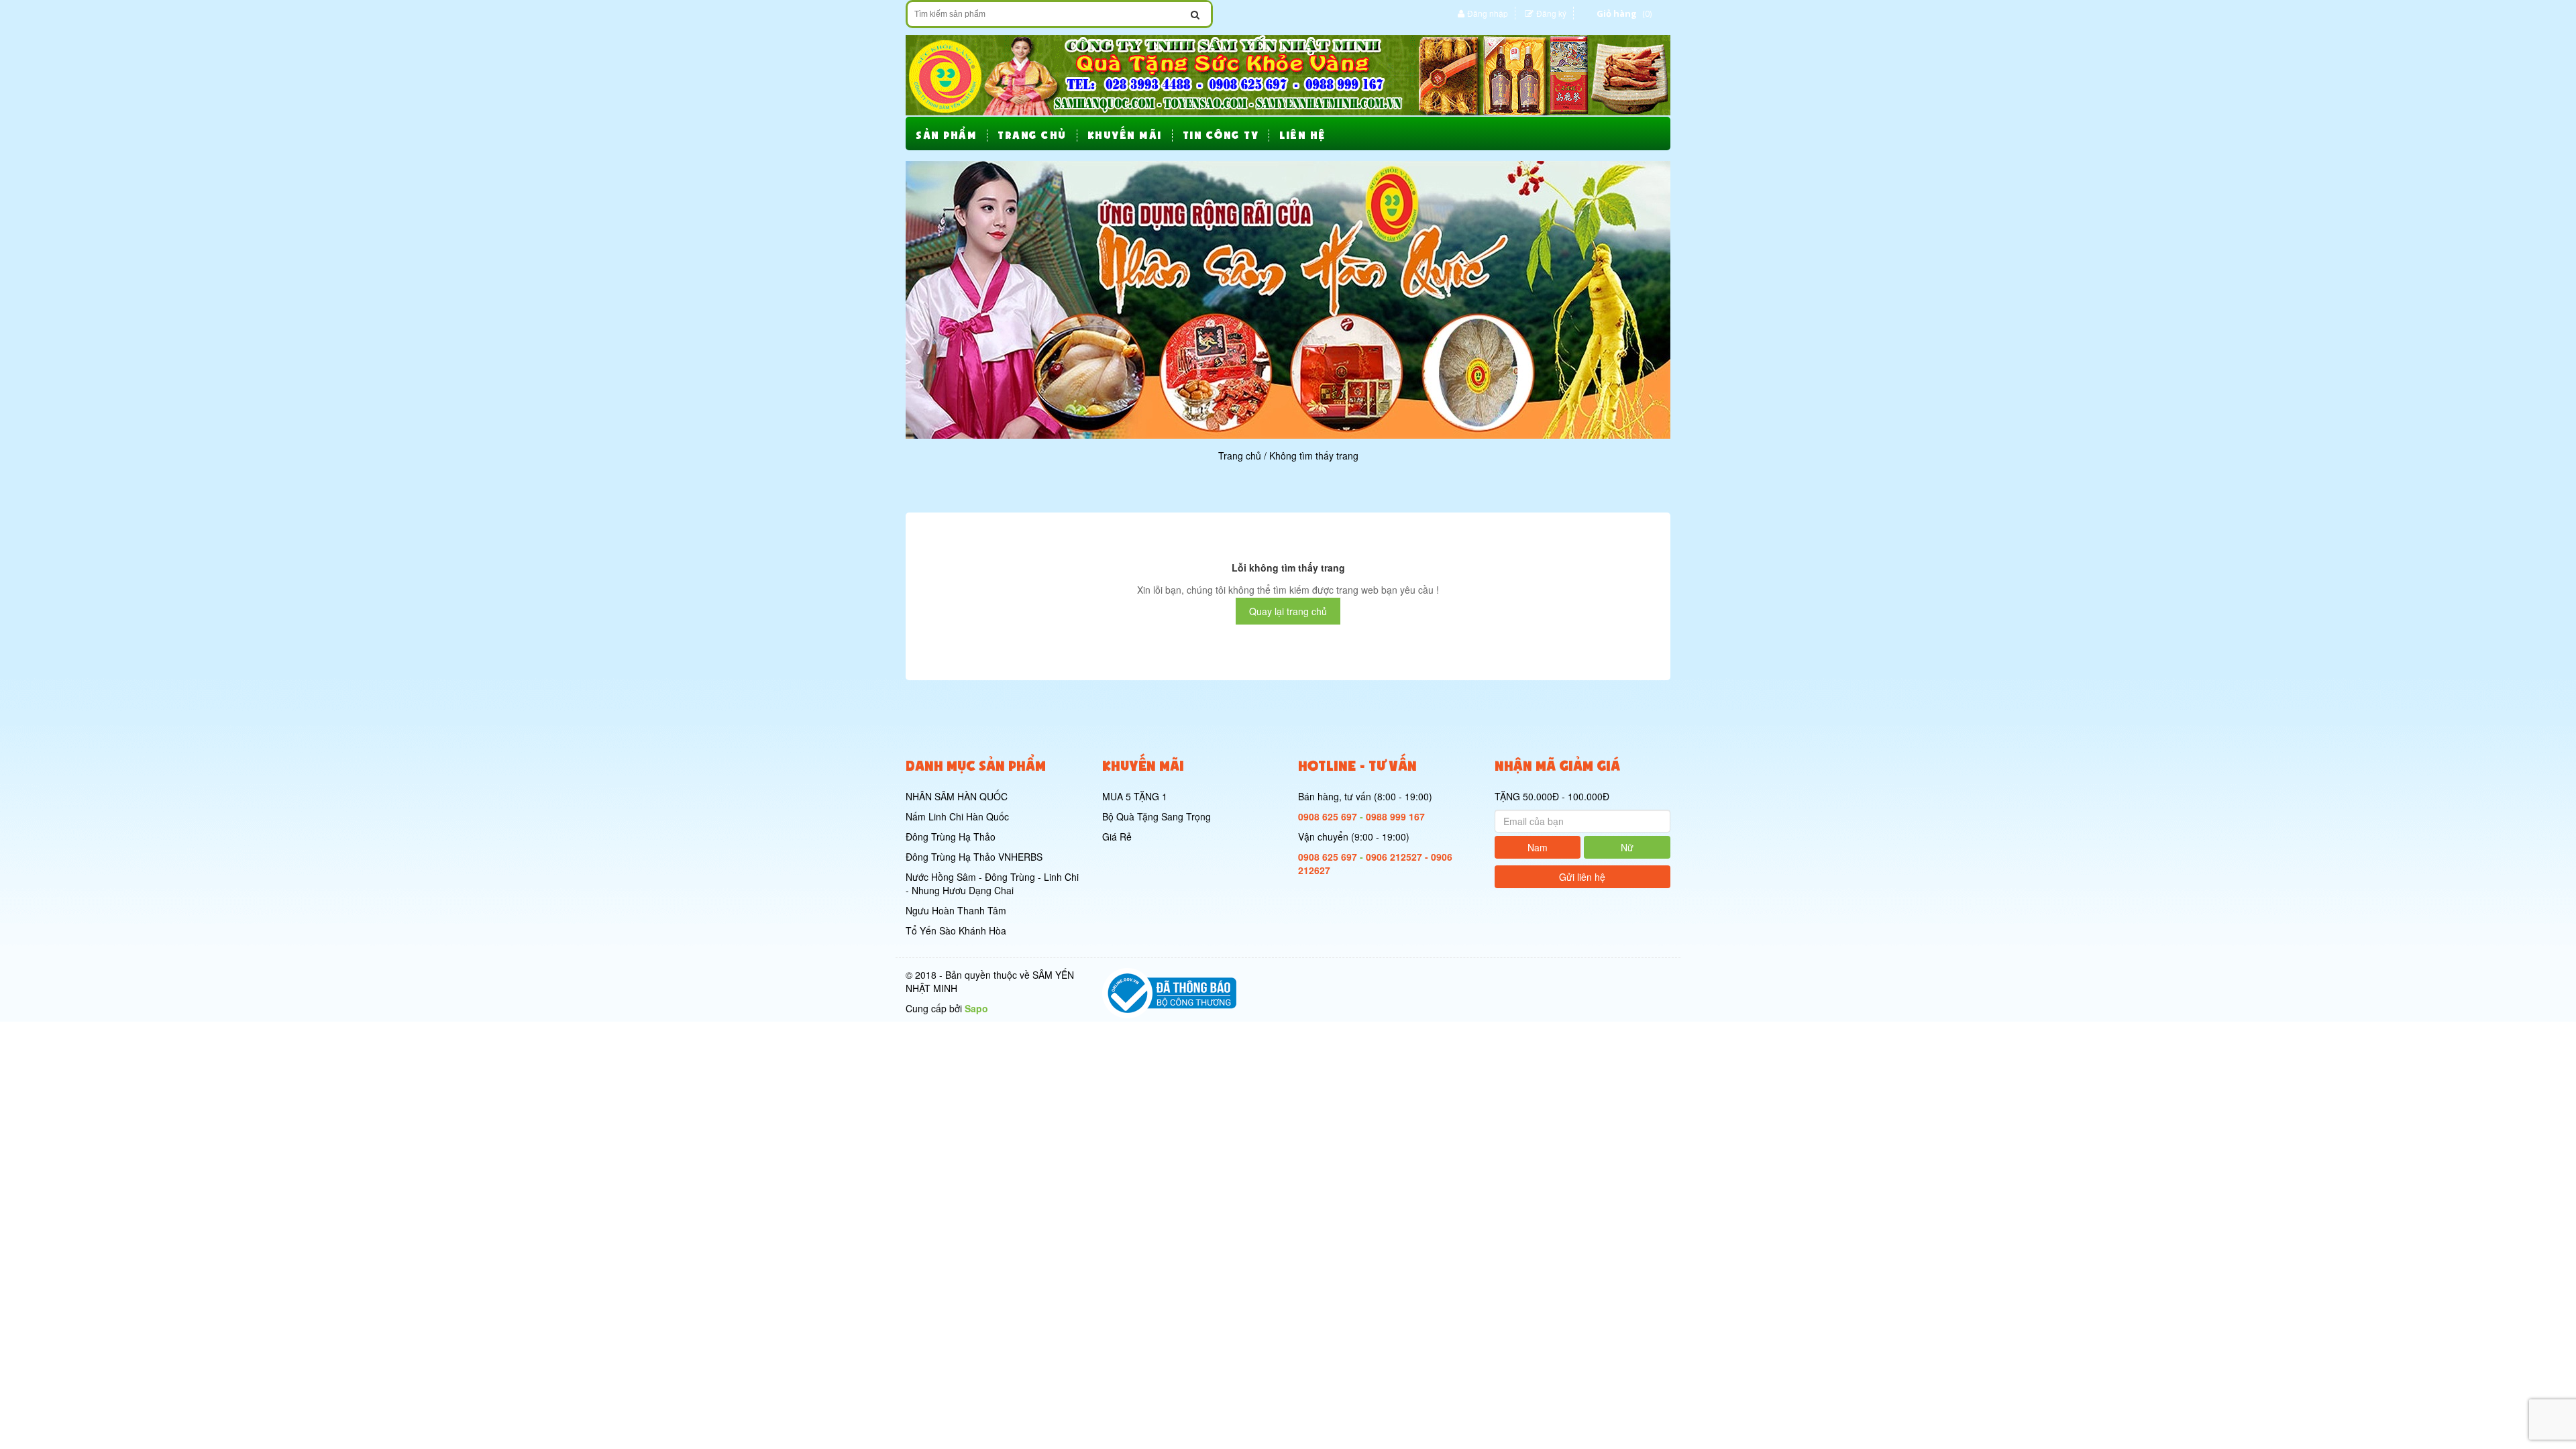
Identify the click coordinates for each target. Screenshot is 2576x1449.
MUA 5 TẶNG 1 (1135, 796)
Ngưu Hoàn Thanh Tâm (956, 910)
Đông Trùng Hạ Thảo (951, 837)
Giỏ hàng (1617, 13)
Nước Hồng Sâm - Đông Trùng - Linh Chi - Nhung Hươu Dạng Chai (992, 883)
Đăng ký (1551, 13)
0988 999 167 (1395, 816)
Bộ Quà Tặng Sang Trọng (1157, 816)
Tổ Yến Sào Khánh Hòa (956, 930)
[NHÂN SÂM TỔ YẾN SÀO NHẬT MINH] (1288, 74)
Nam (1538, 847)
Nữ (1627, 847)
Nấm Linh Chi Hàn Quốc (957, 816)
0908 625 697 (1328, 816)
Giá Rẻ (1117, 837)
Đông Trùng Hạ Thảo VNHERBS (974, 857)
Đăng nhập (1488, 13)
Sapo (976, 1008)
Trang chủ (1240, 455)
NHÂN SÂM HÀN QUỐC (957, 796)
